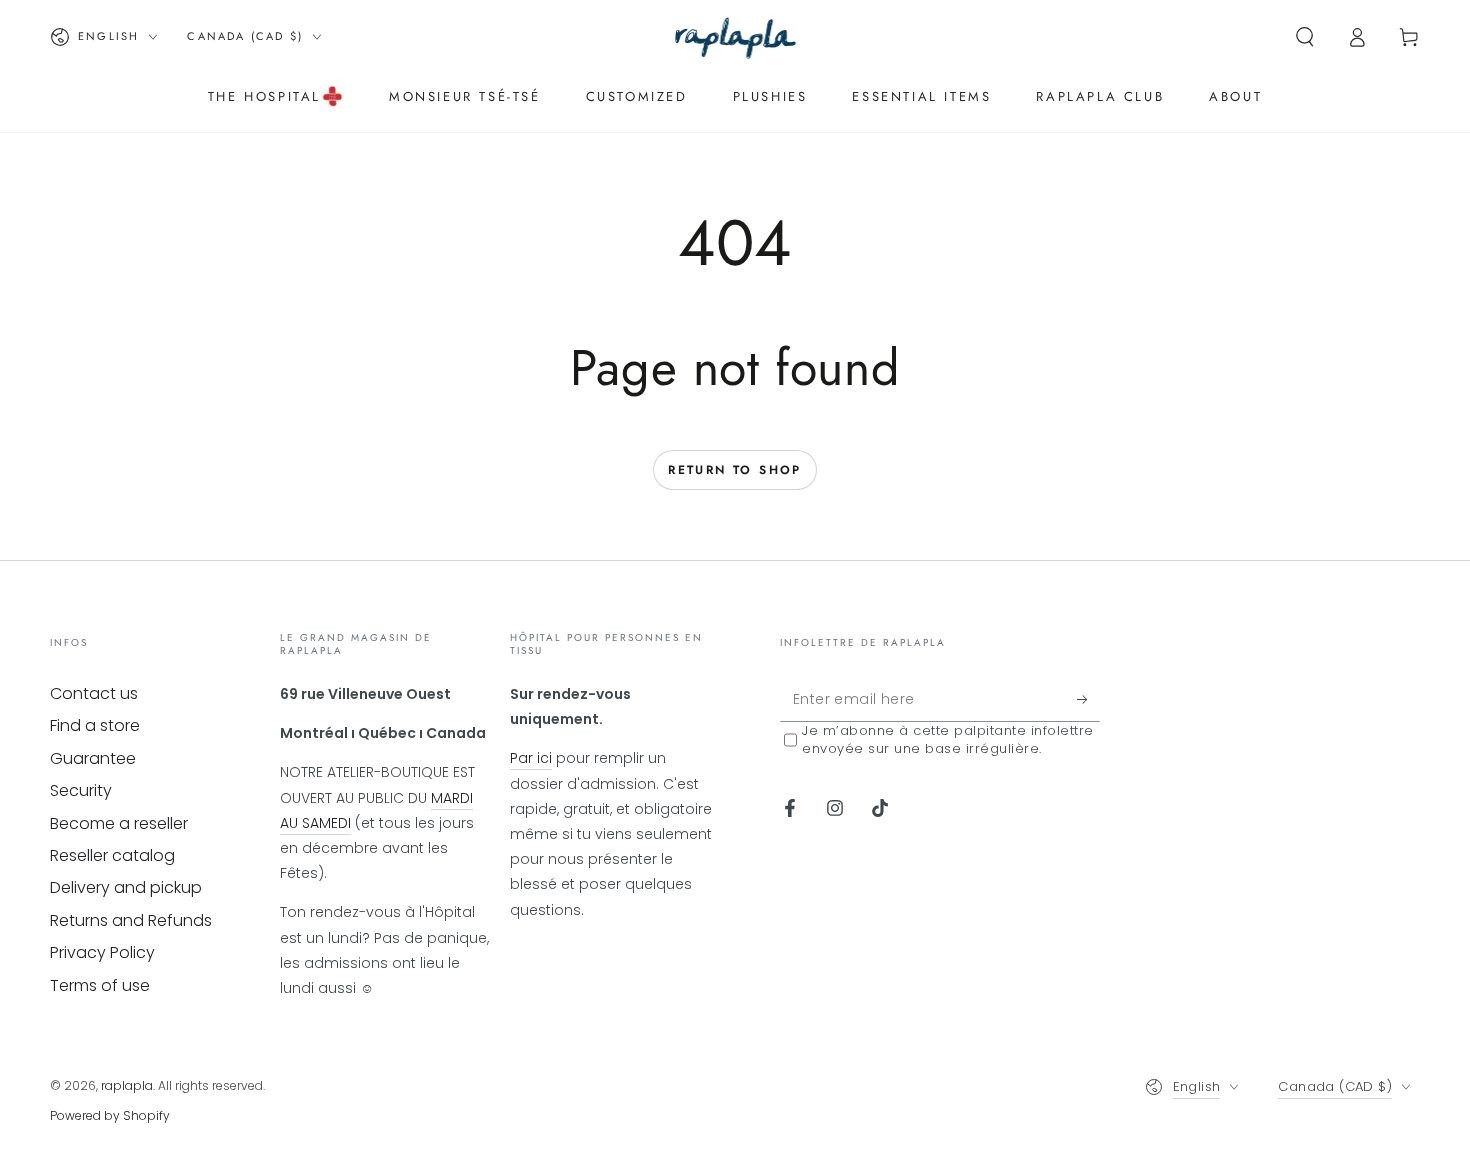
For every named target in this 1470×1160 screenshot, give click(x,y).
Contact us (94, 693)
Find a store (95, 725)
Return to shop (735, 470)
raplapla (127, 1085)
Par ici (531, 758)
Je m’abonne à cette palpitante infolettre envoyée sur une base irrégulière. (948, 740)
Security (81, 790)
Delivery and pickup (126, 887)
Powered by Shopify (110, 1115)
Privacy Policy (102, 952)
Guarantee (93, 758)
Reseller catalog (112, 855)
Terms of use (100, 985)
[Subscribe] (1088, 699)
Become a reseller (119, 823)
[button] (1305, 37)
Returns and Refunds (131, 920)
